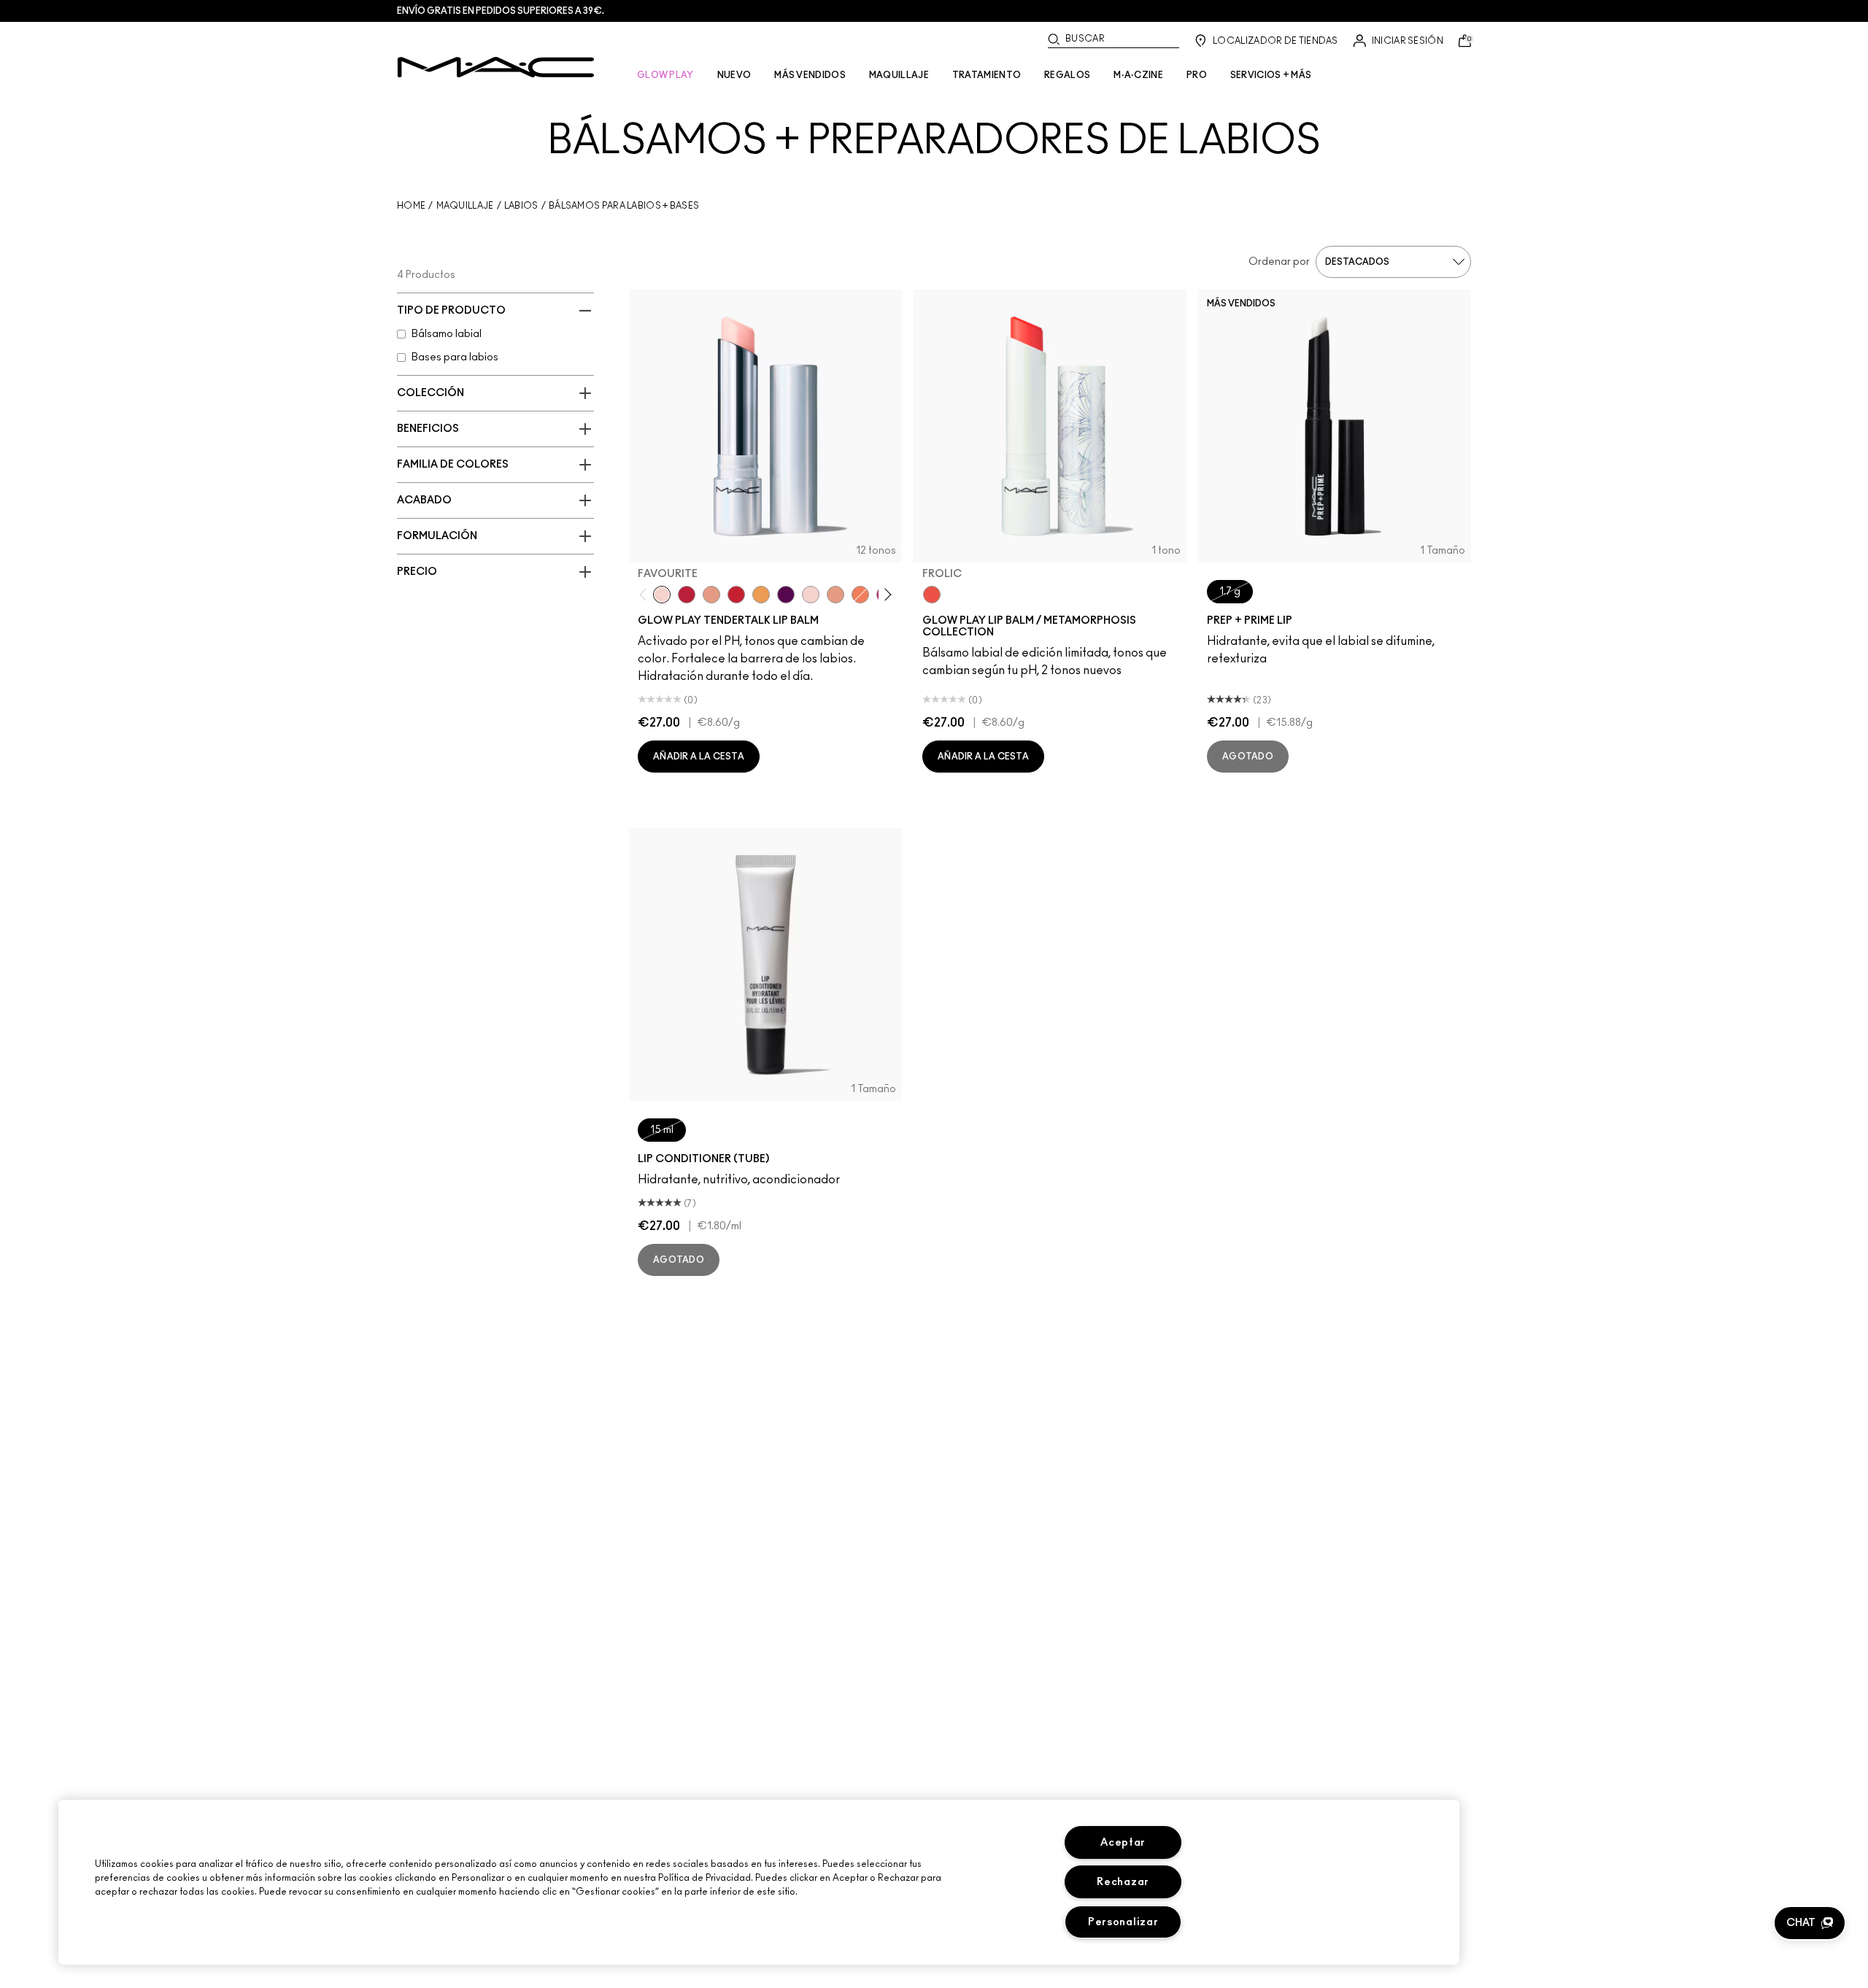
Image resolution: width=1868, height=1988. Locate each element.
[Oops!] (761, 595)
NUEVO (734, 75)
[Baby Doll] (835, 595)
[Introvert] (711, 595)
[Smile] (811, 595)
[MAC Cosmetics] (496, 67)
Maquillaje (465, 206)
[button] (1810, 1923)
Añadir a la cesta (699, 757)
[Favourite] (662, 595)
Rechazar (1123, 1882)
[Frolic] (932, 595)
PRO (1197, 75)
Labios (521, 206)
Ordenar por (1279, 262)
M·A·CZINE (1138, 75)
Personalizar (1123, 1922)
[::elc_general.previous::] (646, 594)
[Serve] (736, 595)
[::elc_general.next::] (885, 594)
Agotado (1248, 757)
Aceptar (1123, 1842)
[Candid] (860, 595)
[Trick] (786, 595)
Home (411, 206)
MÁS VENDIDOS (810, 75)
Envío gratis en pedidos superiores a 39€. (501, 11)
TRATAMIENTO (987, 75)
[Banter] (687, 595)
